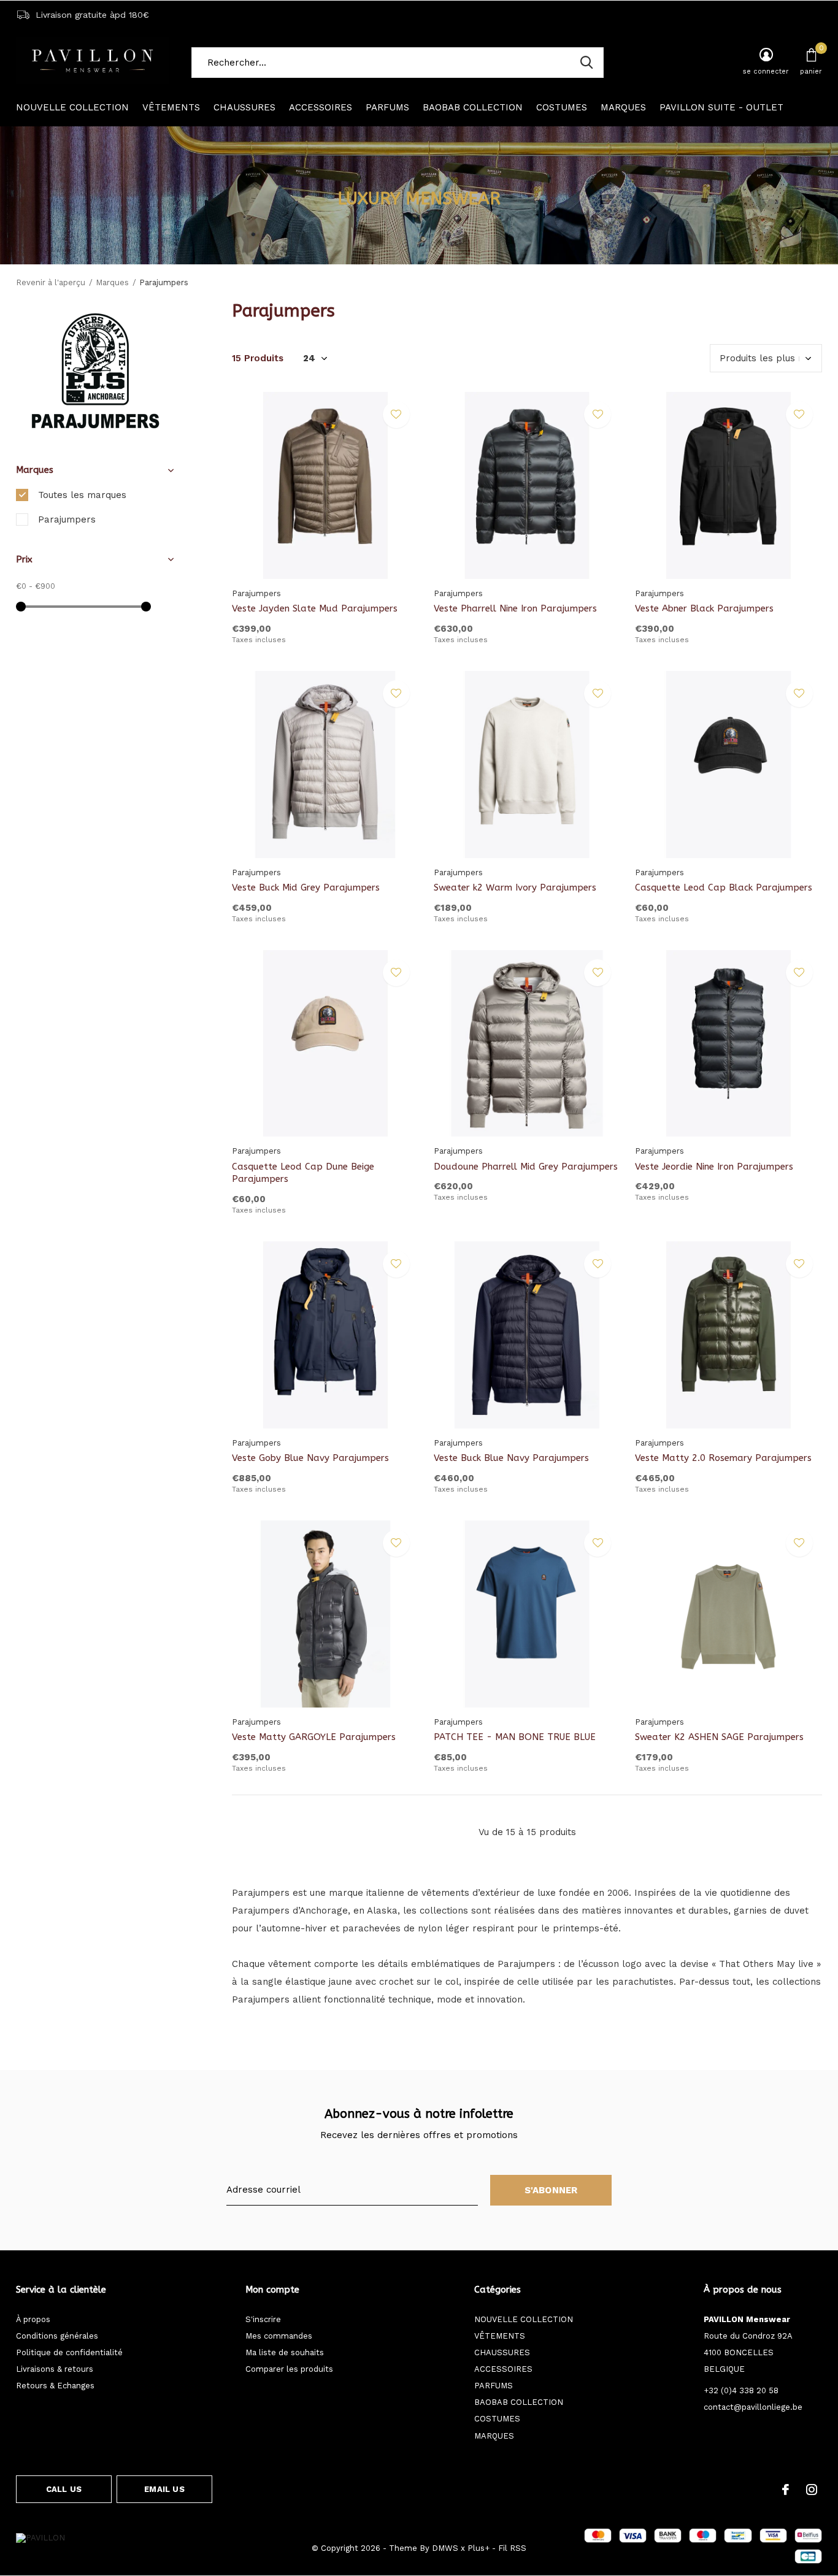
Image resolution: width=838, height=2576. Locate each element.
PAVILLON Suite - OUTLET (721, 107)
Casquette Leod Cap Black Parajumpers (724, 887)
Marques (112, 282)
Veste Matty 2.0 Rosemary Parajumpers (723, 1458)
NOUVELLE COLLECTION (72, 107)
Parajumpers (67, 519)
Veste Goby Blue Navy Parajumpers (310, 1458)
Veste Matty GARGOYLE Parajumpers (314, 1737)
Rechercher (586, 63)
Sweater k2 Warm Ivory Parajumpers (515, 887)
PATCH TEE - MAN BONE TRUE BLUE (515, 1737)
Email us (164, 2489)
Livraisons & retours (55, 2369)
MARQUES (623, 107)
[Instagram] (812, 2490)
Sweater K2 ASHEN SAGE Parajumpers (719, 1737)
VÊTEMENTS (171, 107)
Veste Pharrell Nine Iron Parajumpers (515, 608)
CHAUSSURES (244, 107)
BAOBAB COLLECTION (473, 107)
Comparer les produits (289, 2369)
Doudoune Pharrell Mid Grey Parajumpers (526, 1167)
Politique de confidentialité (69, 2352)
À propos (33, 2319)
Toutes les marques (82, 495)
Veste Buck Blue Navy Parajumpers (511, 1458)
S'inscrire (263, 2319)
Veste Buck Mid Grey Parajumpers (306, 887)
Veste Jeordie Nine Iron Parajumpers (714, 1167)
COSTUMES (562, 107)
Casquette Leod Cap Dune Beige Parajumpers (303, 1173)
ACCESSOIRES (321, 107)
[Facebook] (786, 2490)
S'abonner (551, 2190)
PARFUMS (387, 107)
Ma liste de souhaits (285, 2352)
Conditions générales (57, 2336)
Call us (64, 2489)
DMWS (445, 2548)
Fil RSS (512, 2548)
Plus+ (479, 2548)
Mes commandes (279, 2336)
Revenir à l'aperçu (51, 282)
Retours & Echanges (55, 2386)
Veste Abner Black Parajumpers (704, 608)
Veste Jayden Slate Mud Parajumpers (315, 608)
